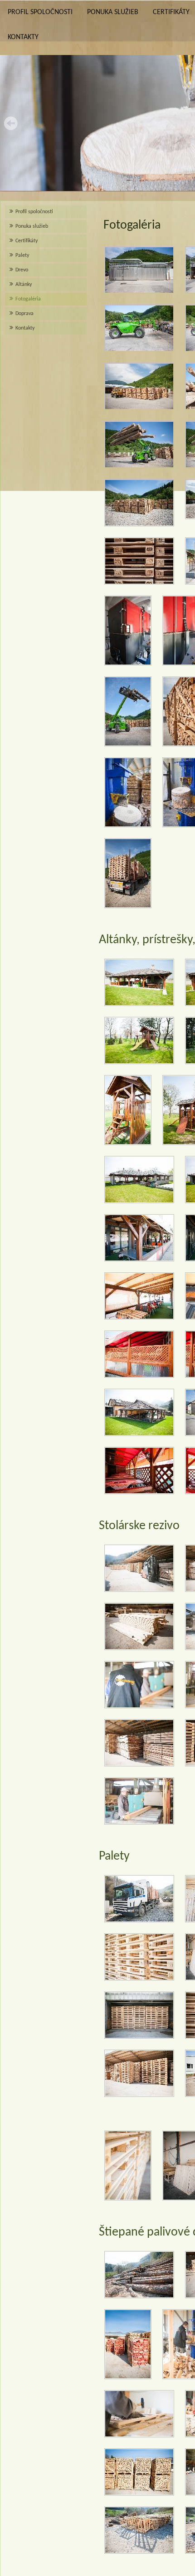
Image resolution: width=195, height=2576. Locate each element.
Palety (22, 255)
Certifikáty (27, 241)
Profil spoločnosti (40, 12)
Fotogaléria (28, 299)
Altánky (24, 285)
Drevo (22, 270)
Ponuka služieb (113, 12)
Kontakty (23, 37)
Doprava (24, 314)
